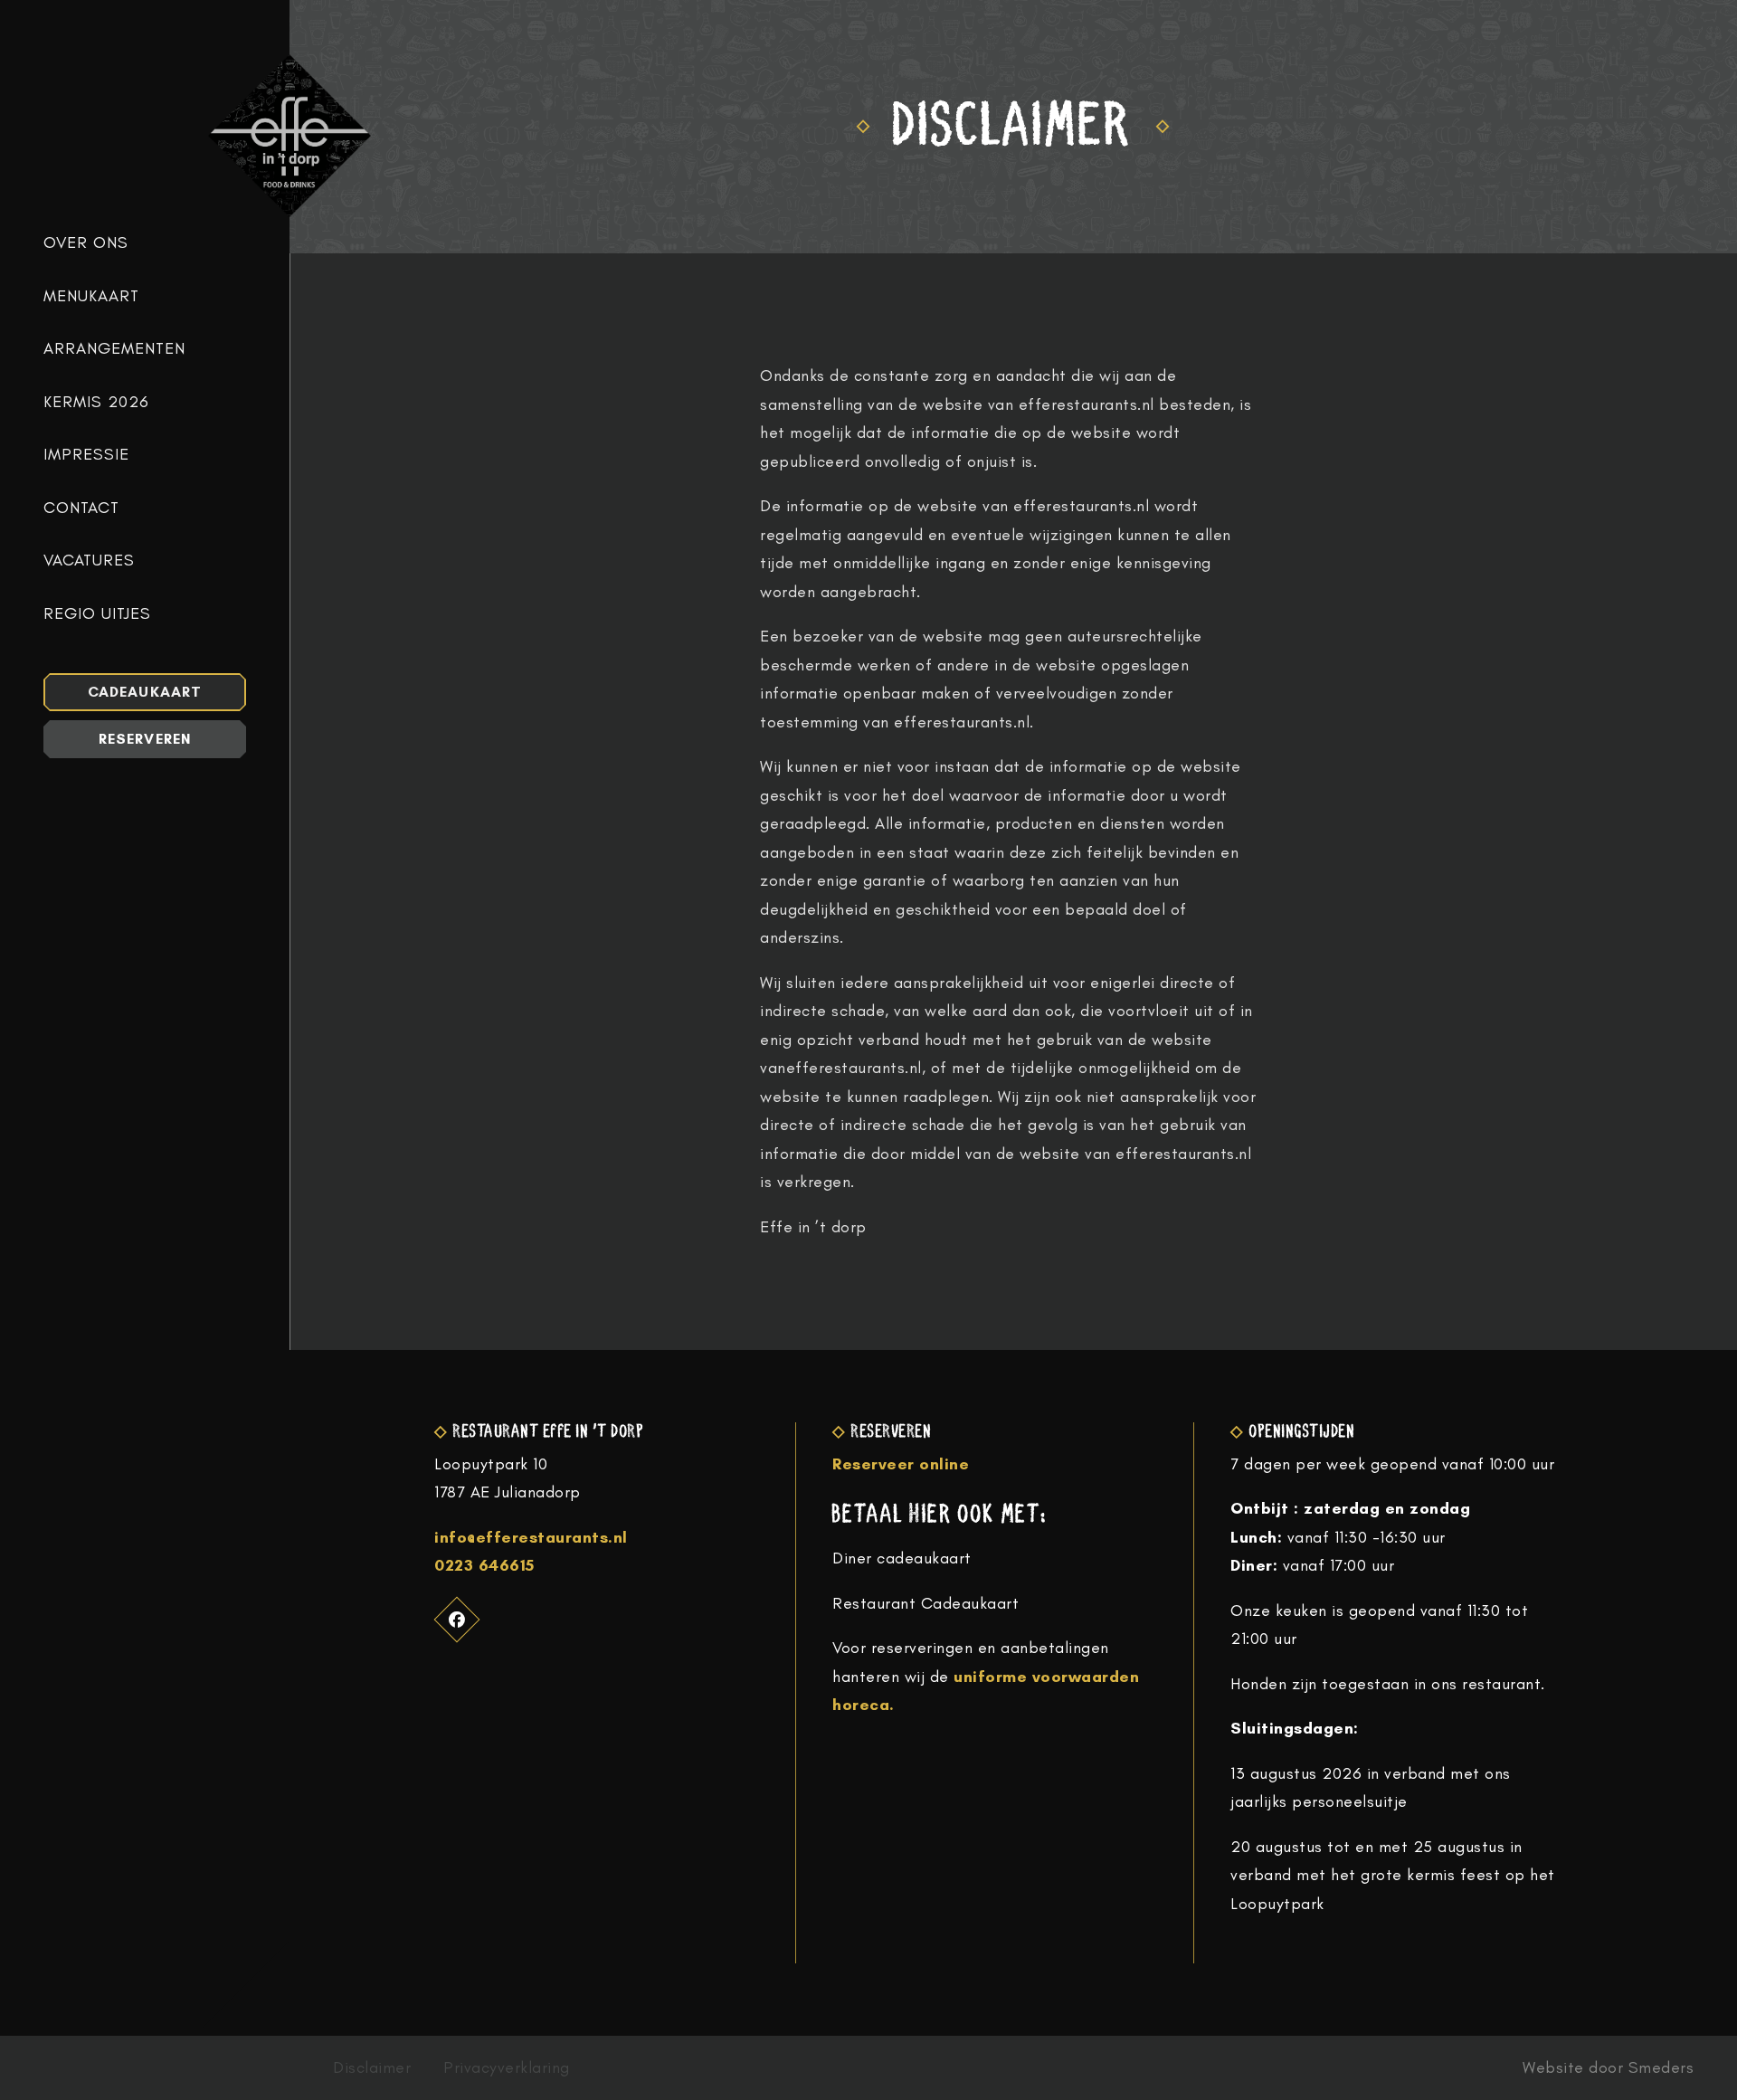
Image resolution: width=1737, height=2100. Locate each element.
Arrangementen (114, 349)
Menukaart (91, 296)
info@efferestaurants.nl (531, 1537)
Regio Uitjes (97, 614)
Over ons (86, 243)
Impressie (86, 455)
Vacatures (89, 561)
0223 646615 (484, 1565)
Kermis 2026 (96, 402)
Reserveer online (901, 1464)
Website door (1608, 2068)
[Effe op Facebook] (457, 1619)
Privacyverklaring (507, 2068)
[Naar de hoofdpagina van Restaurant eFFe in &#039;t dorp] (289, 136)
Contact (81, 508)
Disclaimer (372, 2068)
